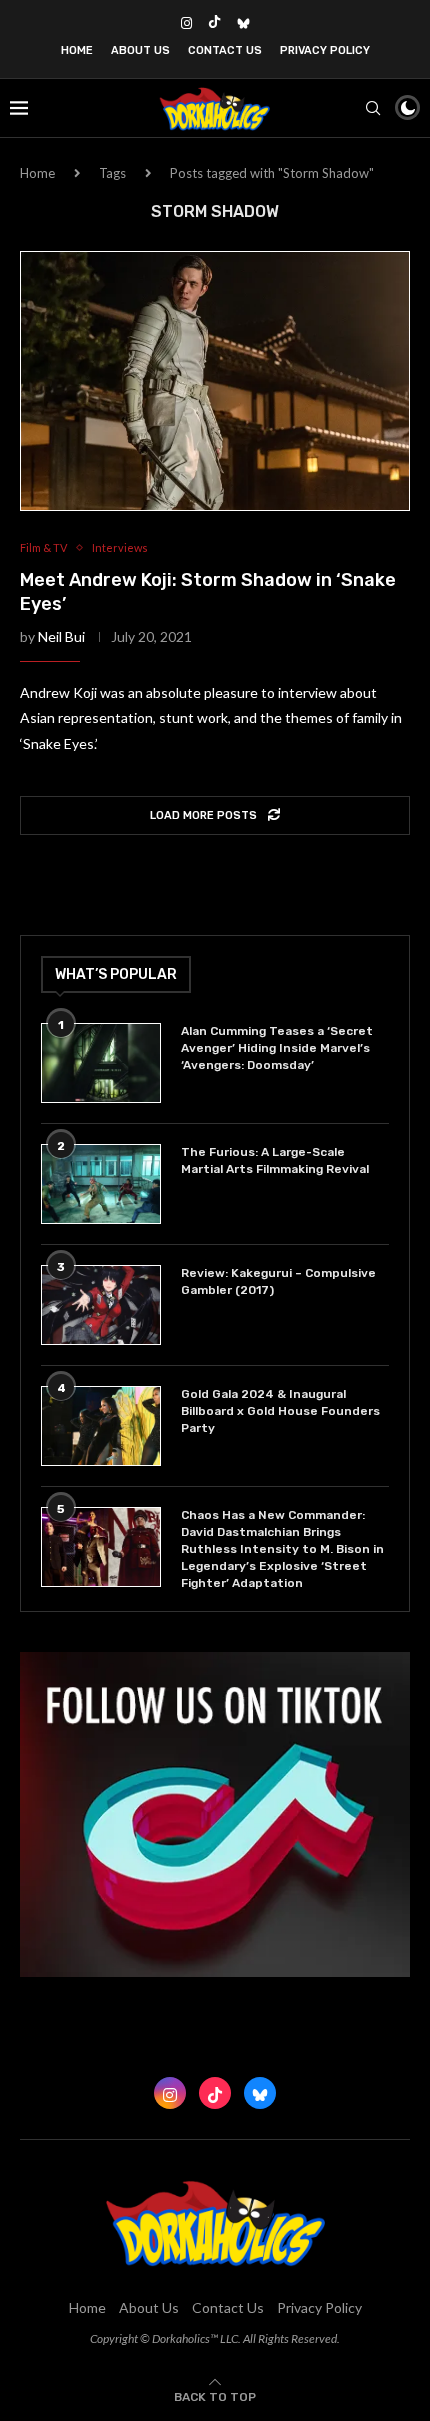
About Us (140, 50)
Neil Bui (61, 636)
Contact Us (225, 50)
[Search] (373, 108)
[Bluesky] (243, 23)
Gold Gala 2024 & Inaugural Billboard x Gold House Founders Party (280, 1411)
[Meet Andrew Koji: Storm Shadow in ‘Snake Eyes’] (215, 381)
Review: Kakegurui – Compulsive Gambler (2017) (278, 1281)
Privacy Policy (325, 50)
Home (77, 50)
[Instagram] (186, 23)
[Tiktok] (214, 23)
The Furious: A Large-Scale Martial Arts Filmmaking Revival (278, 1160)
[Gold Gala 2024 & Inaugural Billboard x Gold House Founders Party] (101, 1426)
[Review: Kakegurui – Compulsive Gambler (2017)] (101, 1305)
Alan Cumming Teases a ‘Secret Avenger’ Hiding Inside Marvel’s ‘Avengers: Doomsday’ (277, 1048)
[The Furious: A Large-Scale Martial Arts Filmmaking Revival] (101, 1184)
